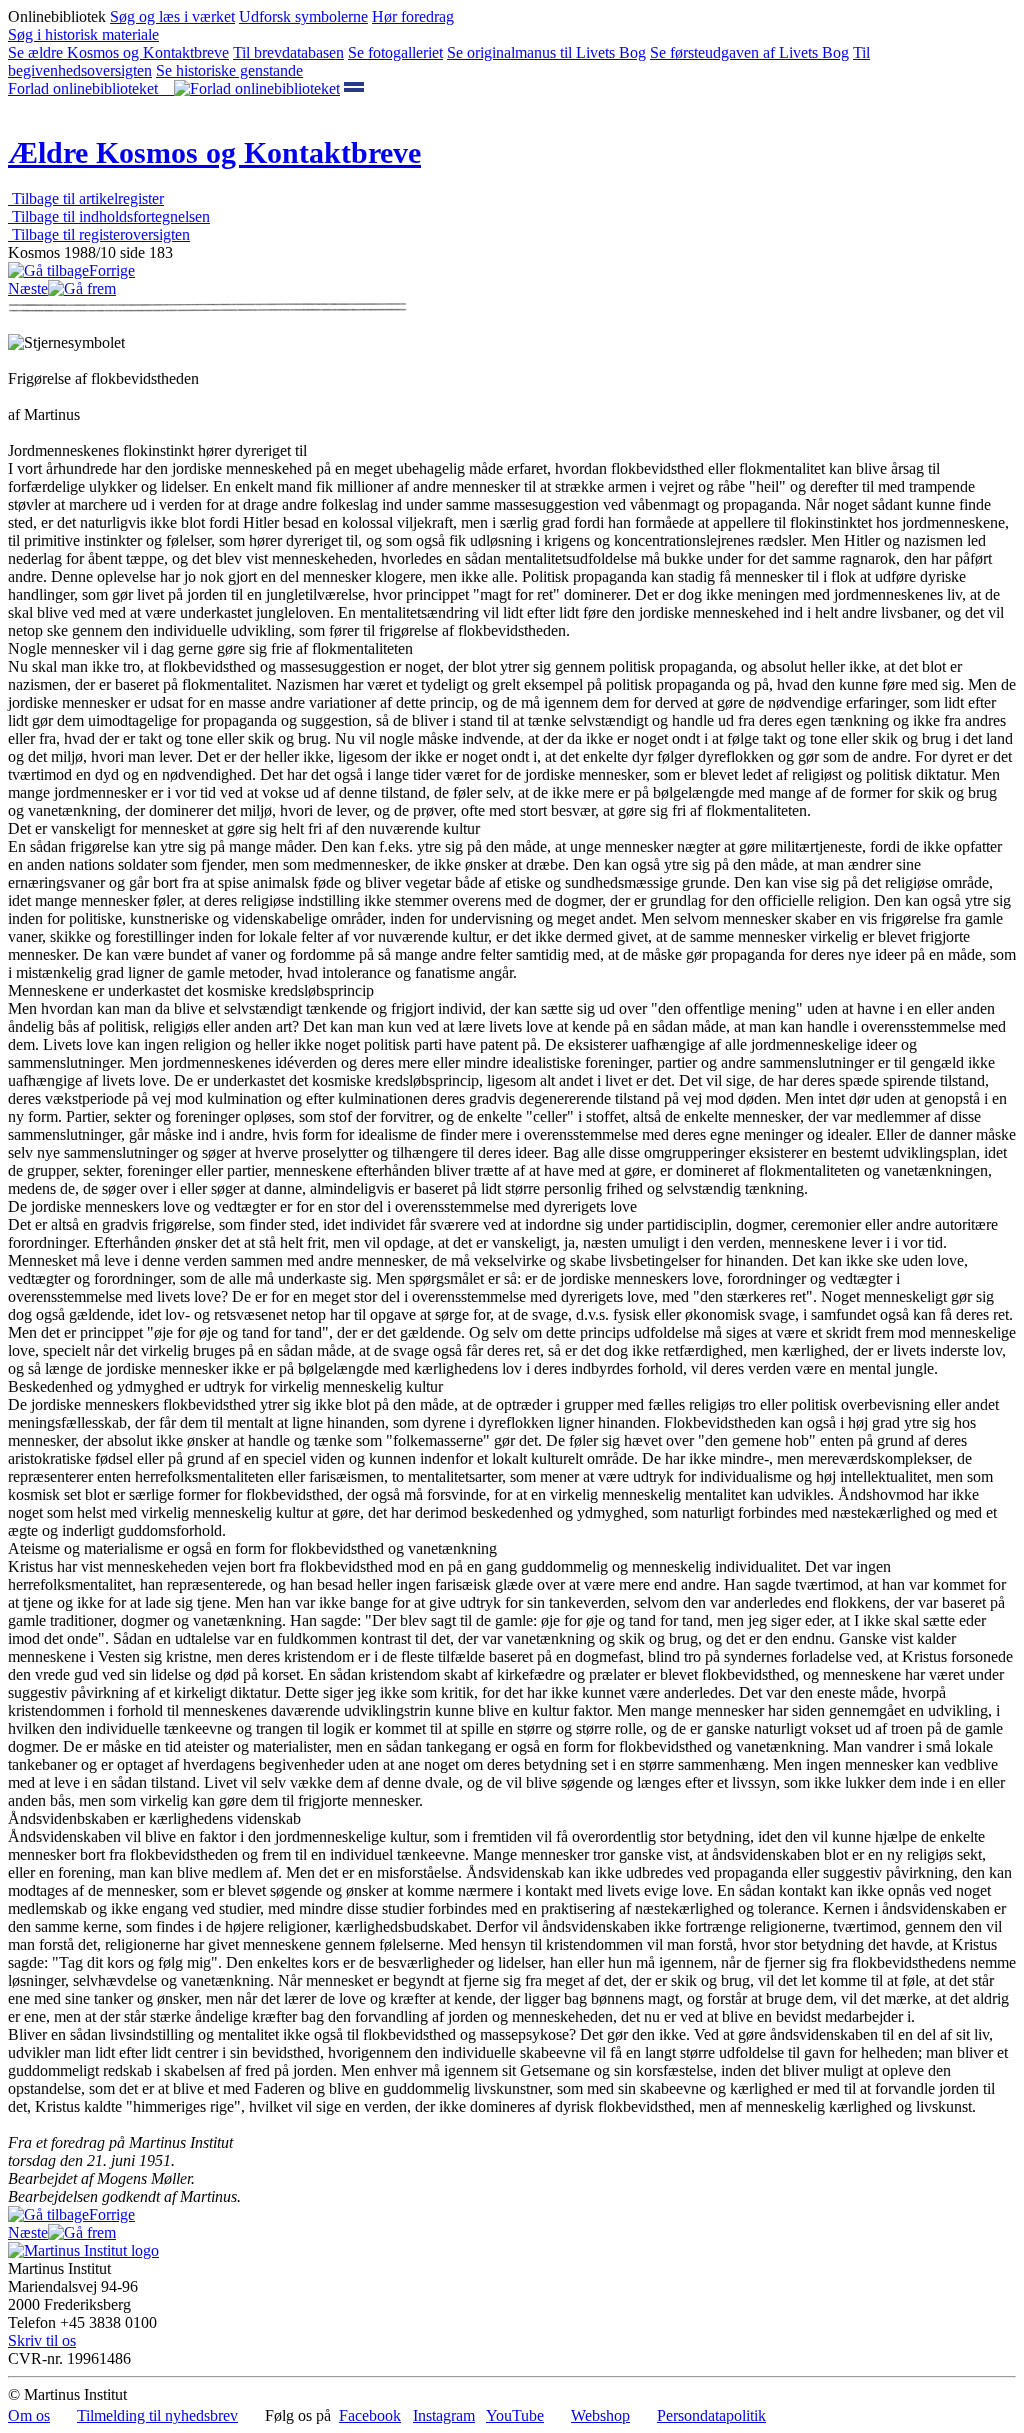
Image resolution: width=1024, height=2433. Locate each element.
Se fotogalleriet (395, 52)
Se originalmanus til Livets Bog (546, 52)
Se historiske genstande (229, 70)
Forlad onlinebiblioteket (91, 88)
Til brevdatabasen (288, 52)
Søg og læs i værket (172, 16)
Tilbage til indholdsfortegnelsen (109, 216)
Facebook (370, 2415)
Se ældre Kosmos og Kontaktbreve (118, 52)
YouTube (515, 2415)
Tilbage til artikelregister (86, 198)
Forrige (112, 270)
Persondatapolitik (711, 2415)
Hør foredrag (413, 16)
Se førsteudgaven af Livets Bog (749, 52)
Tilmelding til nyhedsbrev (157, 2415)
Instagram (444, 2415)
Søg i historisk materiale (83, 34)
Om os (29, 2415)
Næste (28, 288)
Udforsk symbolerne (303, 16)
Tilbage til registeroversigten (99, 234)
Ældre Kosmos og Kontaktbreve (214, 152)
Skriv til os (42, 2340)
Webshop (600, 2415)
